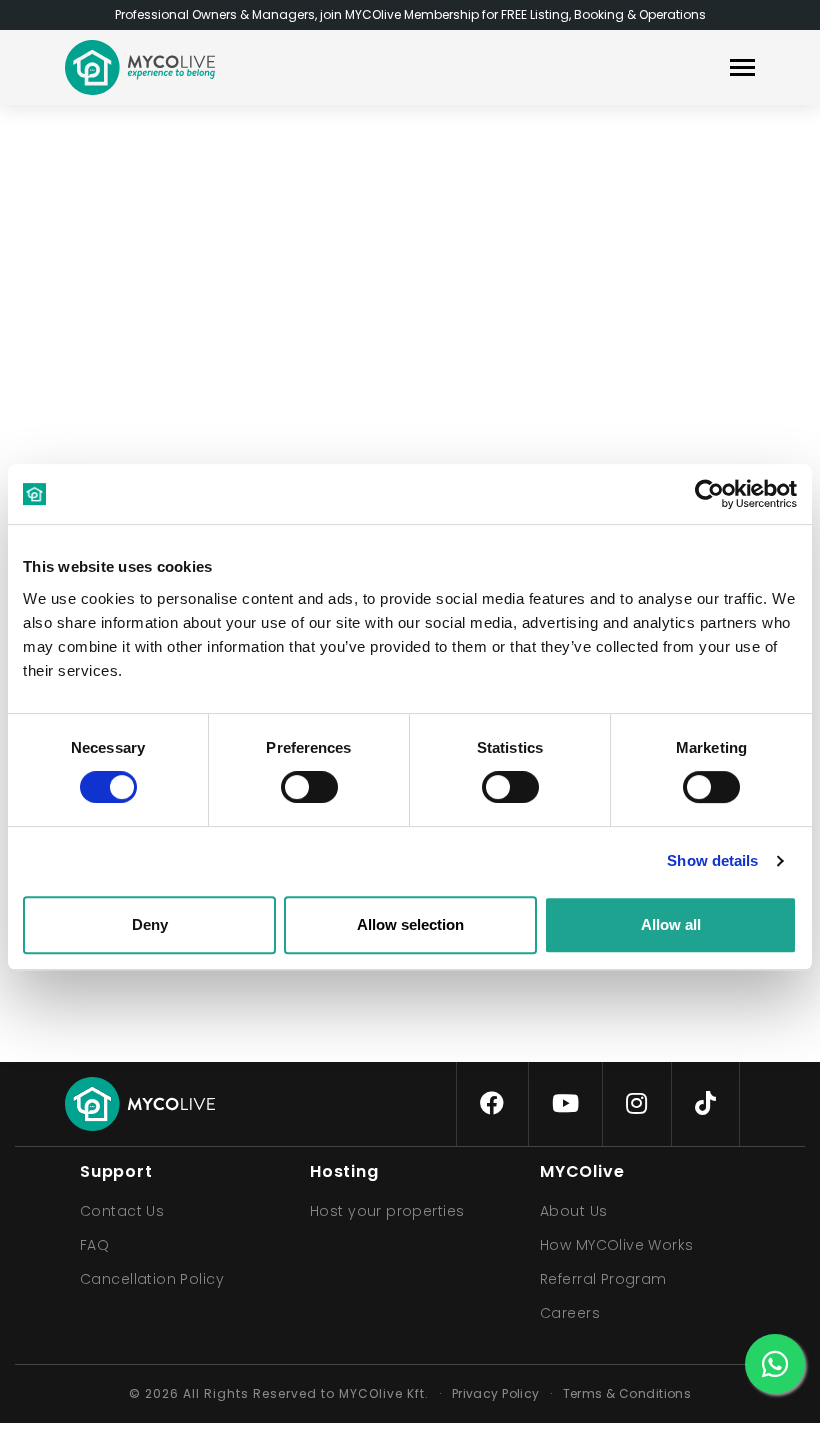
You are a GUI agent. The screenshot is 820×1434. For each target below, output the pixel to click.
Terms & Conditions (627, 1393)
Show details (712, 860)
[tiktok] (705, 1104)
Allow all (671, 924)
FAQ (94, 1245)
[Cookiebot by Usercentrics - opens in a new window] (709, 494)
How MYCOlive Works (617, 1245)
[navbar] (742, 69)
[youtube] (565, 1104)
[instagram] (636, 1104)
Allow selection (410, 924)
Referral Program (603, 1279)
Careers (570, 1313)
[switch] (293, 783)
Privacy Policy (496, 1393)
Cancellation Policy (152, 1279)
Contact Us (122, 1211)
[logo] (140, 67)
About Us (573, 1211)
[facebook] (492, 1104)
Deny (150, 924)
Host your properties (387, 1211)
